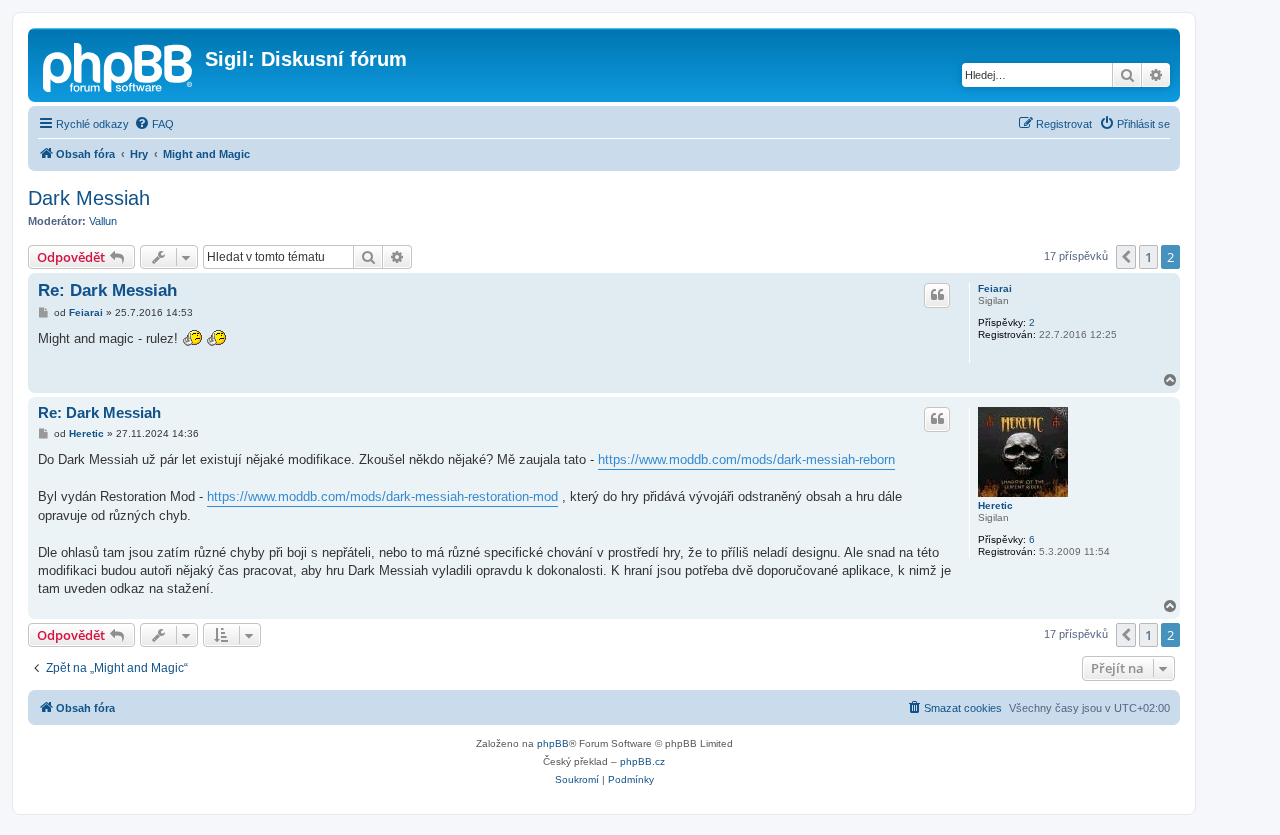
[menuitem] (154, 124)
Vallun (103, 221)
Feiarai (995, 288)
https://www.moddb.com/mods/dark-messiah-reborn (746, 459)
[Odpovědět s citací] (937, 295)
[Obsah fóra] (119, 65)
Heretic (995, 505)
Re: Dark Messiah (107, 290)
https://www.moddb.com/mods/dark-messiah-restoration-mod (382, 496)
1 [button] (1148, 257)
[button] (1126, 257)
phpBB (553, 743)
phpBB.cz (642, 761)
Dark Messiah (89, 198)
